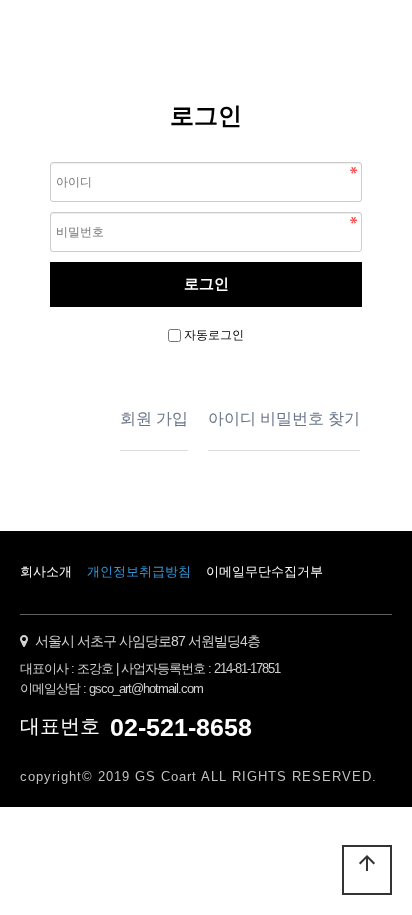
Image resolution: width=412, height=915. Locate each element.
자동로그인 (214, 335)
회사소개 (46, 571)
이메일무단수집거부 (264, 571)
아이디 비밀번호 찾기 (284, 418)
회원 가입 (154, 418)
